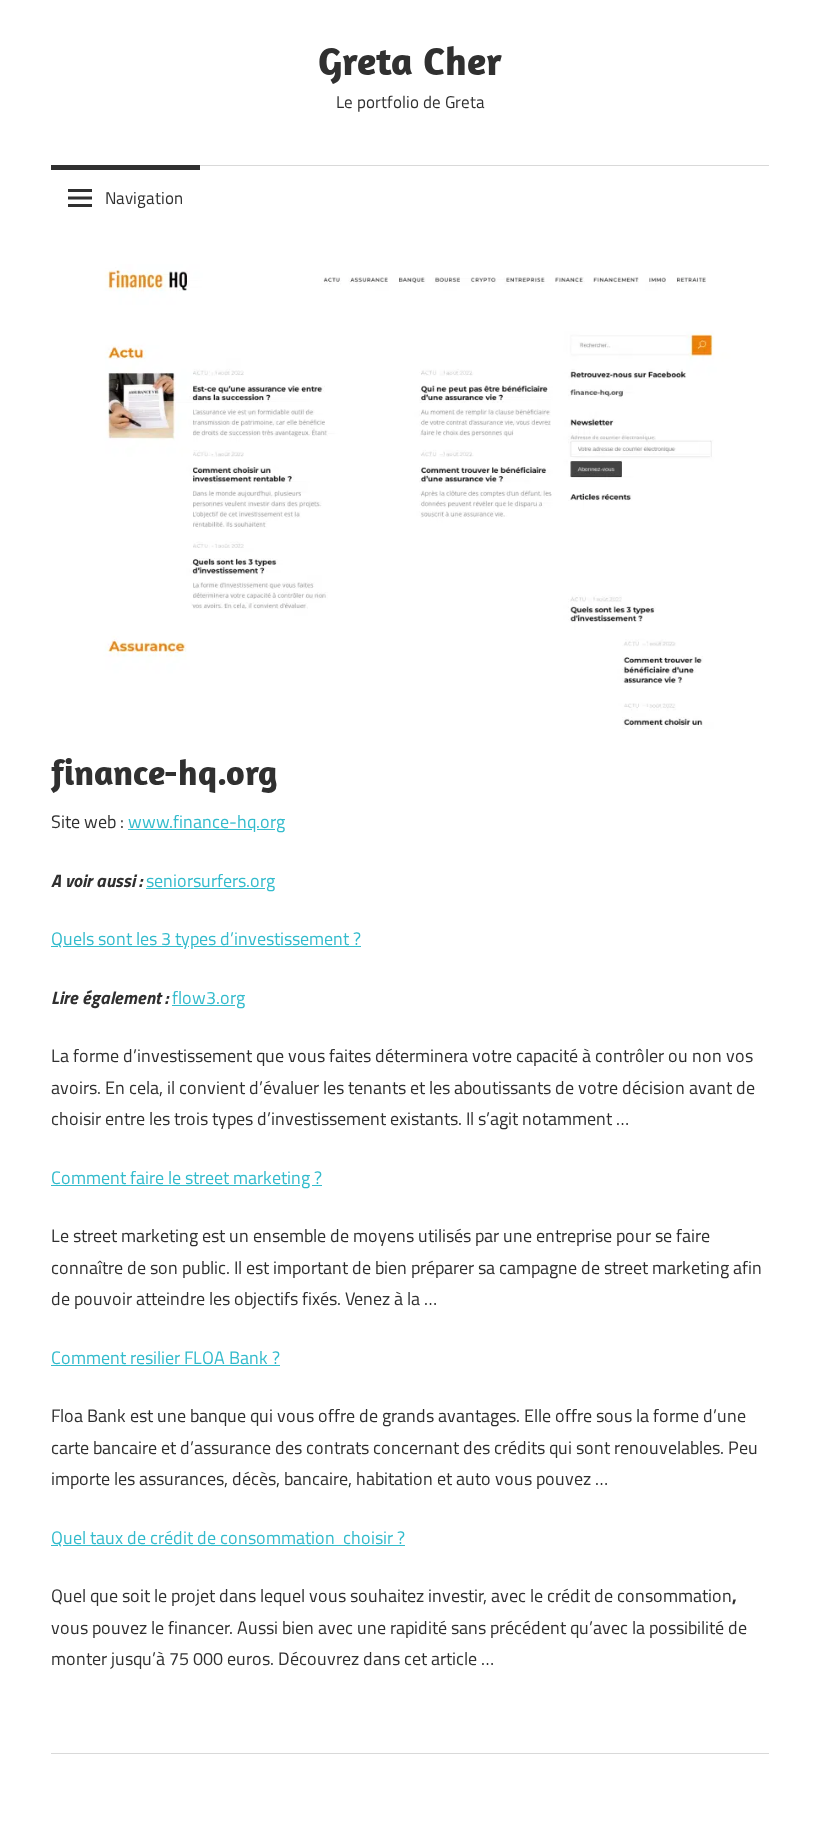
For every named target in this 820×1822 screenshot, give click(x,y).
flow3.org (208, 997)
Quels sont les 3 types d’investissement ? (206, 938)
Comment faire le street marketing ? (186, 1177)
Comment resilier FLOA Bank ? (165, 1357)
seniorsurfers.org (210, 880)
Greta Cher (410, 60)
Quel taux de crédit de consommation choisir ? (228, 1537)
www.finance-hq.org (206, 821)
